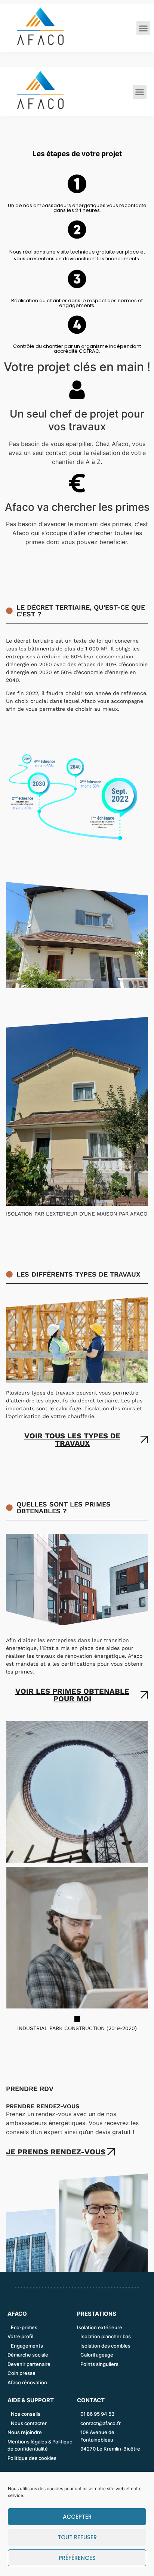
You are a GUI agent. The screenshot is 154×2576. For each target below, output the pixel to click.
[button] (144, 28)
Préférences (77, 2558)
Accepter (77, 2517)
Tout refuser (77, 2537)
